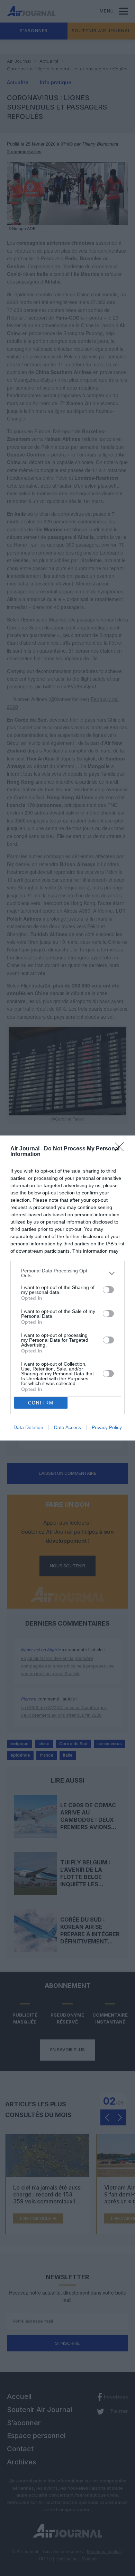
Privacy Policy (107, 1427)
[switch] (108, 1290)
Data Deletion (28, 1427)
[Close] (121, 1149)
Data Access (67, 1427)
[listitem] (67, 1273)
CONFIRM (41, 1403)
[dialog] (67, 1288)
